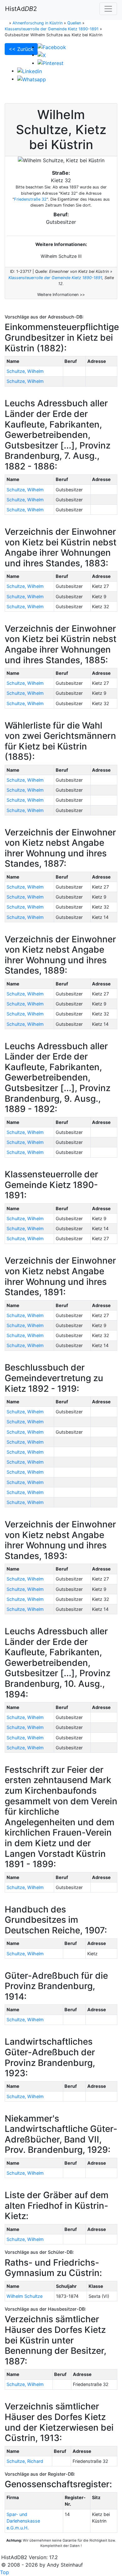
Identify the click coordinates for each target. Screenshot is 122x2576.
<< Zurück (21, 49)
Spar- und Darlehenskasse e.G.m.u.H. (23, 2521)
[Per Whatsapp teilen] (32, 79)
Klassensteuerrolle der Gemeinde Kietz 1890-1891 (55, 278)
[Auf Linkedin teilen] (30, 71)
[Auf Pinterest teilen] (51, 63)
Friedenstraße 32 (30, 199)
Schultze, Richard (25, 2461)
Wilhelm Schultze (25, 2296)
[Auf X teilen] (42, 55)
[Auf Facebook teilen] (52, 47)
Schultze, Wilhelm (25, 371)
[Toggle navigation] (108, 9)
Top (5, 2572)
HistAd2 (21, 9)
